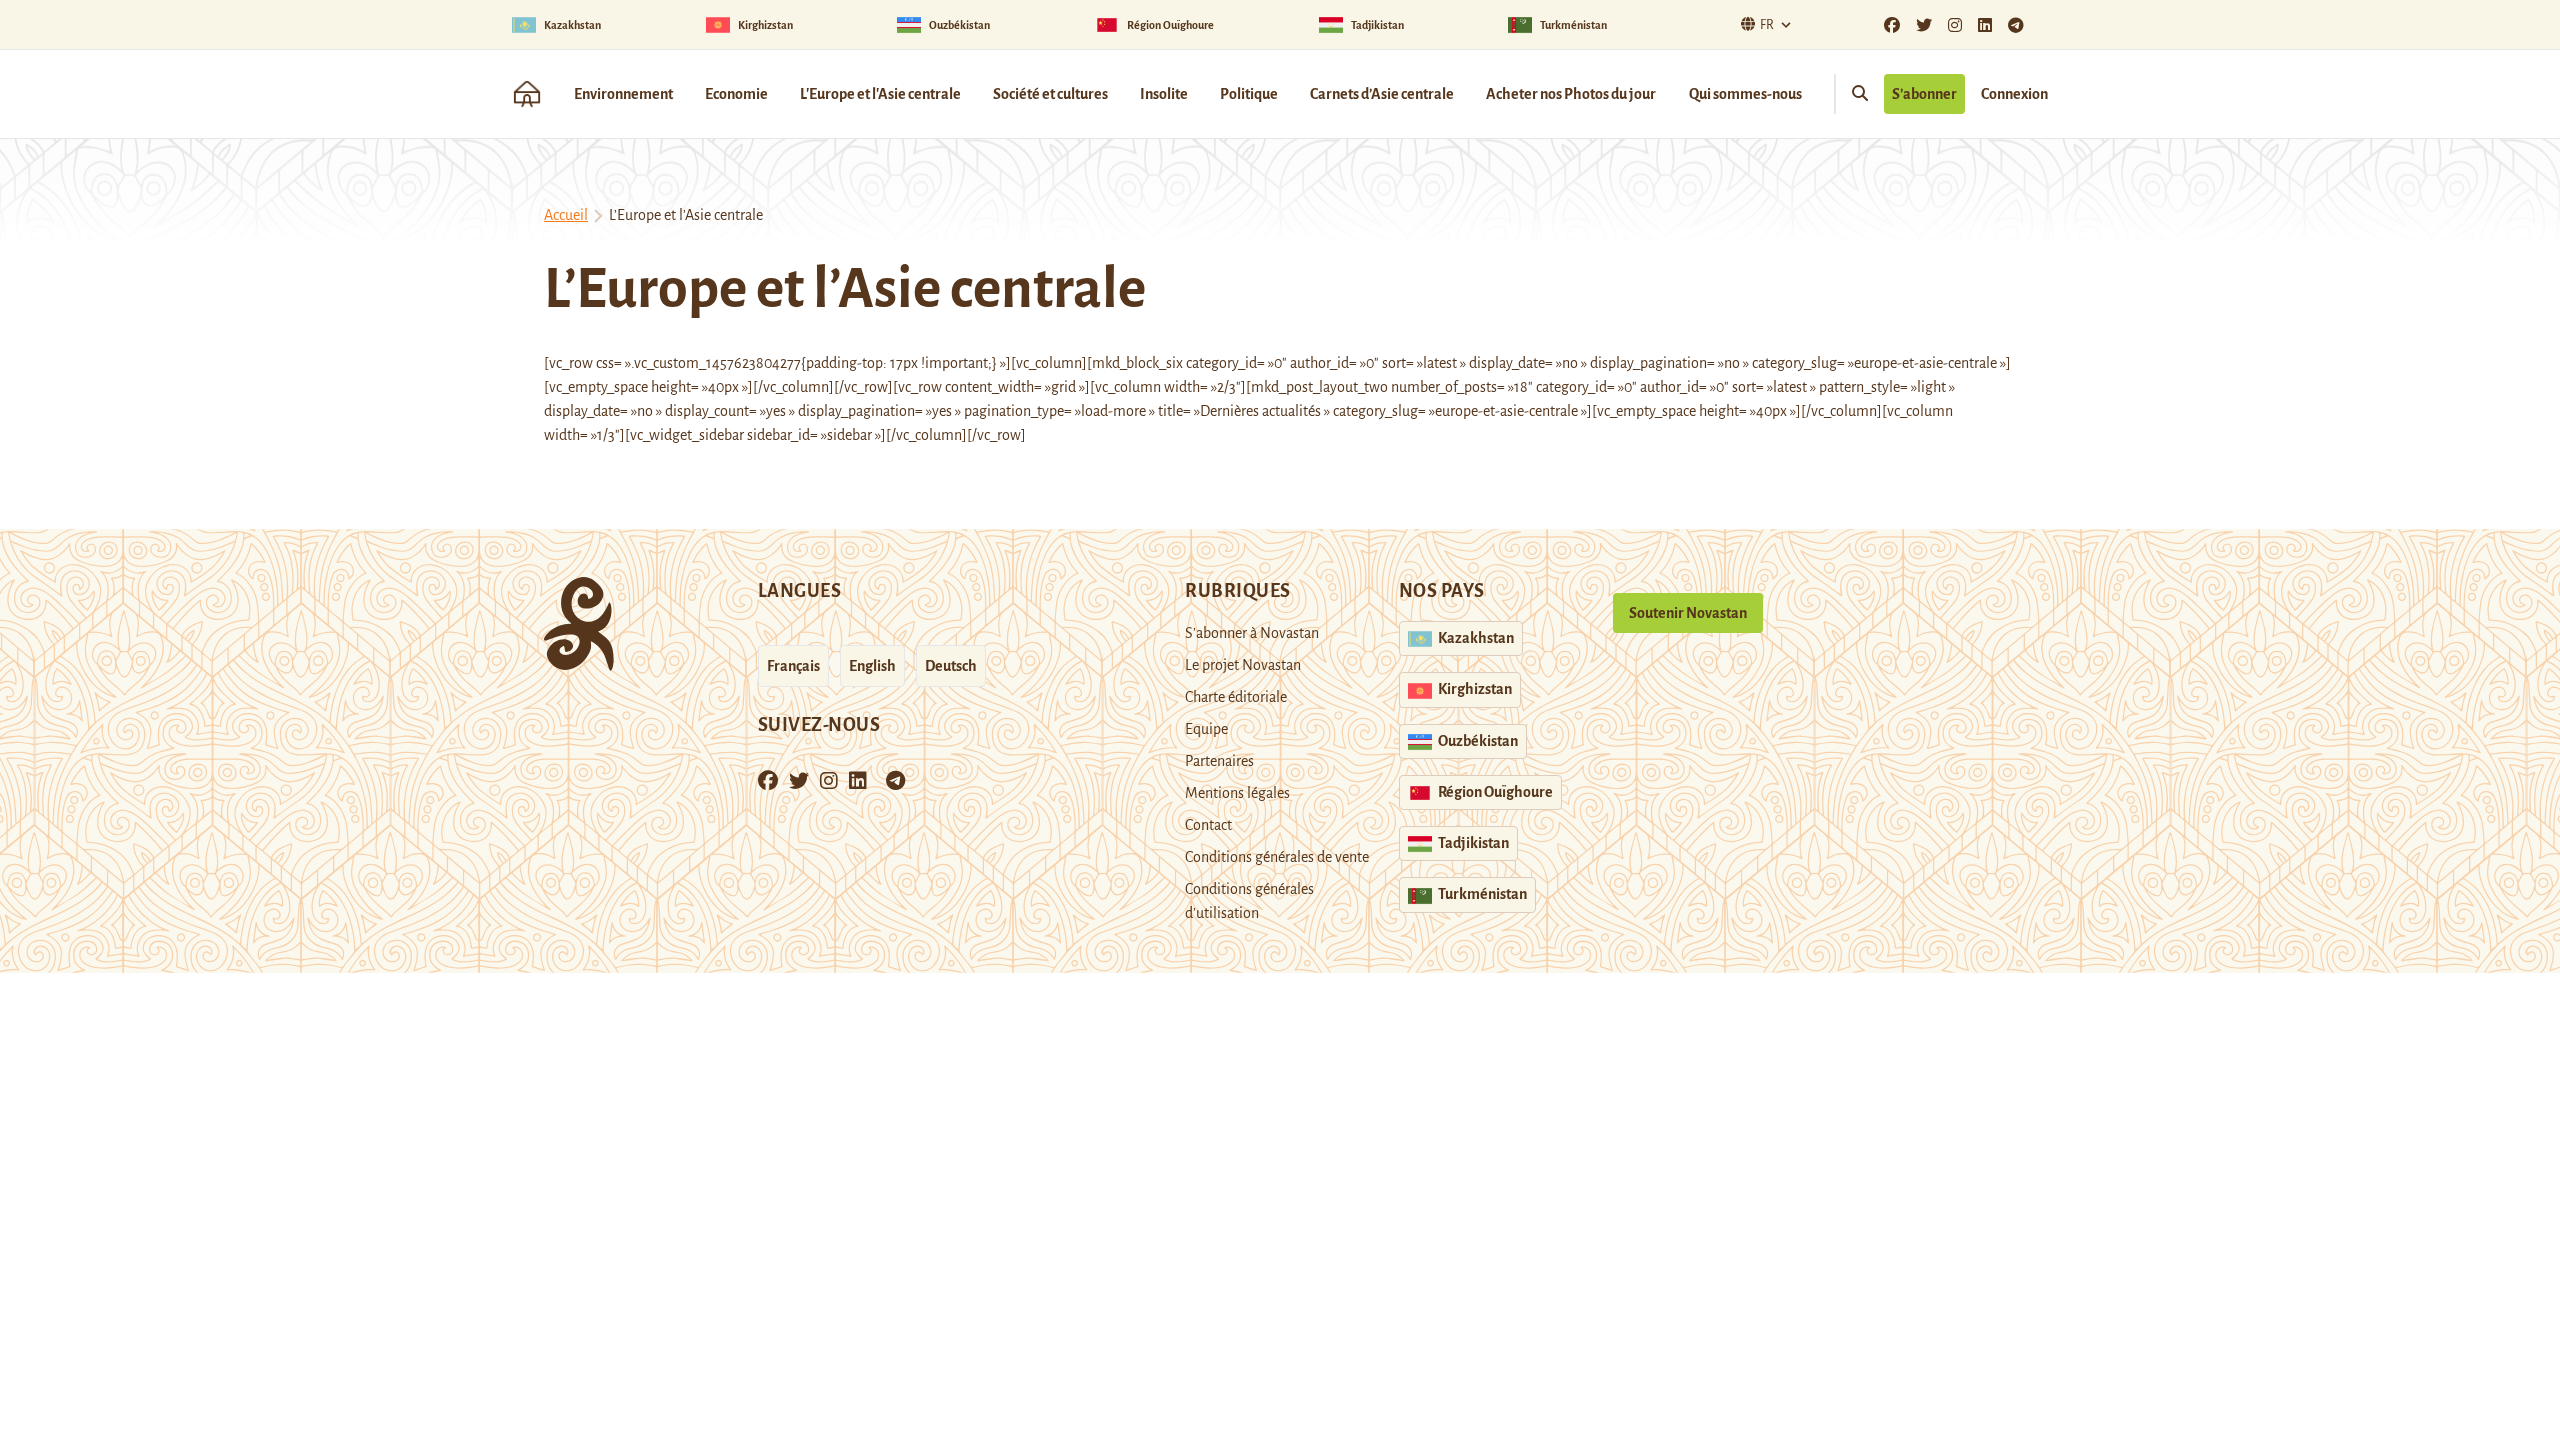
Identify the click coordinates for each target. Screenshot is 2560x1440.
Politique (1249, 94)
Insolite (1164, 94)
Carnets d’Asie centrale (1382, 94)
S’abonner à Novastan (1252, 633)
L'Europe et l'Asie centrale (880, 94)
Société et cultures (1050, 94)
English (872, 666)
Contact (1208, 825)
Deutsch (951, 666)
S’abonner (1924, 94)
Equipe (1206, 729)
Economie (736, 94)
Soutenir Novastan (1688, 613)
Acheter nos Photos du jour (1571, 94)
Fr (1767, 25)
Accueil (566, 215)
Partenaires (1219, 761)
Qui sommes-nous (1745, 94)
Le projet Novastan (1243, 665)
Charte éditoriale (1236, 697)
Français (793, 666)
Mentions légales (1237, 793)
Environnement (623, 94)
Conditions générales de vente (1277, 857)
